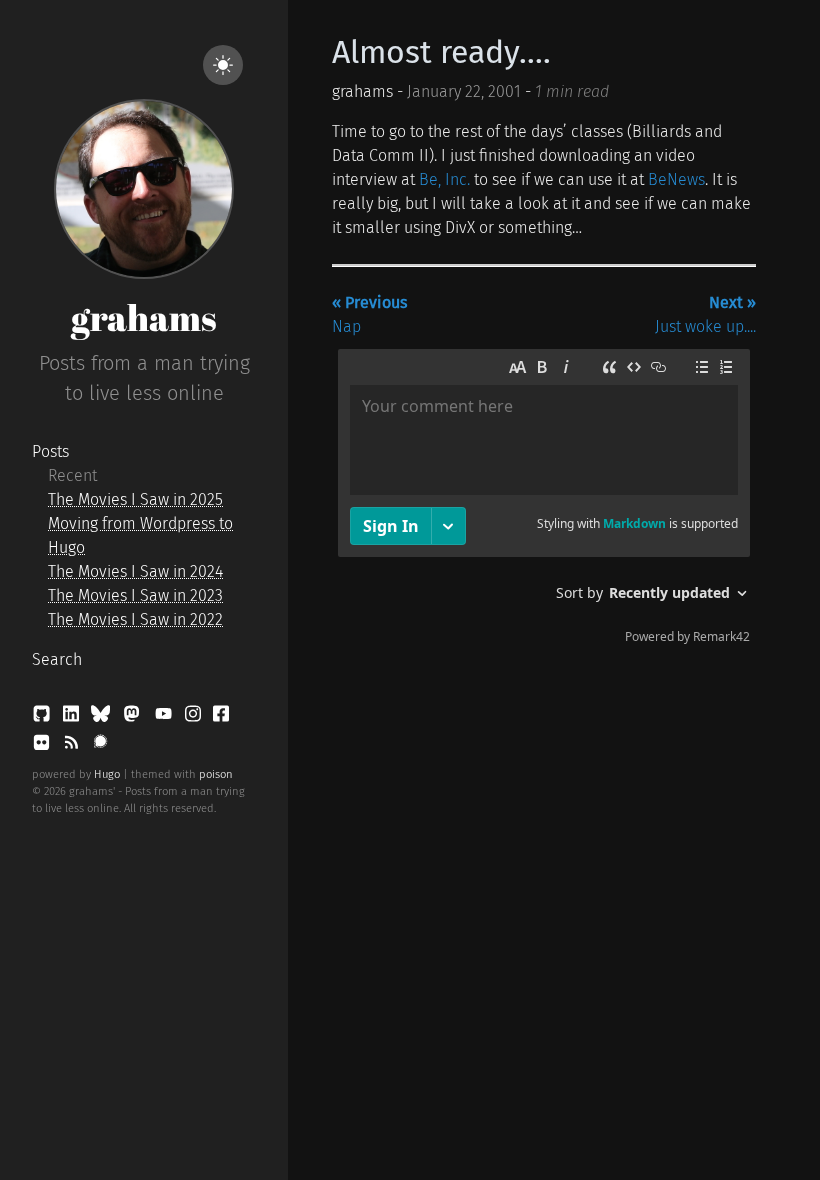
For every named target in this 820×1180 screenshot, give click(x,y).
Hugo (107, 774)
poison (216, 774)
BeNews (676, 179)
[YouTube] (165, 717)
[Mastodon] (133, 717)
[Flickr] (43, 746)
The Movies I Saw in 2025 (135, 499)
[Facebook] (221, 717)
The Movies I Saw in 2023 (135, 595)
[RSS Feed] (73, 746)
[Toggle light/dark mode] (223, 65)
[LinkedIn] (73, 717)
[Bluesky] (102, 717)
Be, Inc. (444, 179)
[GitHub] (43, 717)
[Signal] (100, 746)
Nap (369, 314)
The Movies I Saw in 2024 (135, 571)
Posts (50, 451)
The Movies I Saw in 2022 (135, 619)
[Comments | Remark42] (544, 501)
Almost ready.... (441, 52)
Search (57, 659)
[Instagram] (195, 717)
